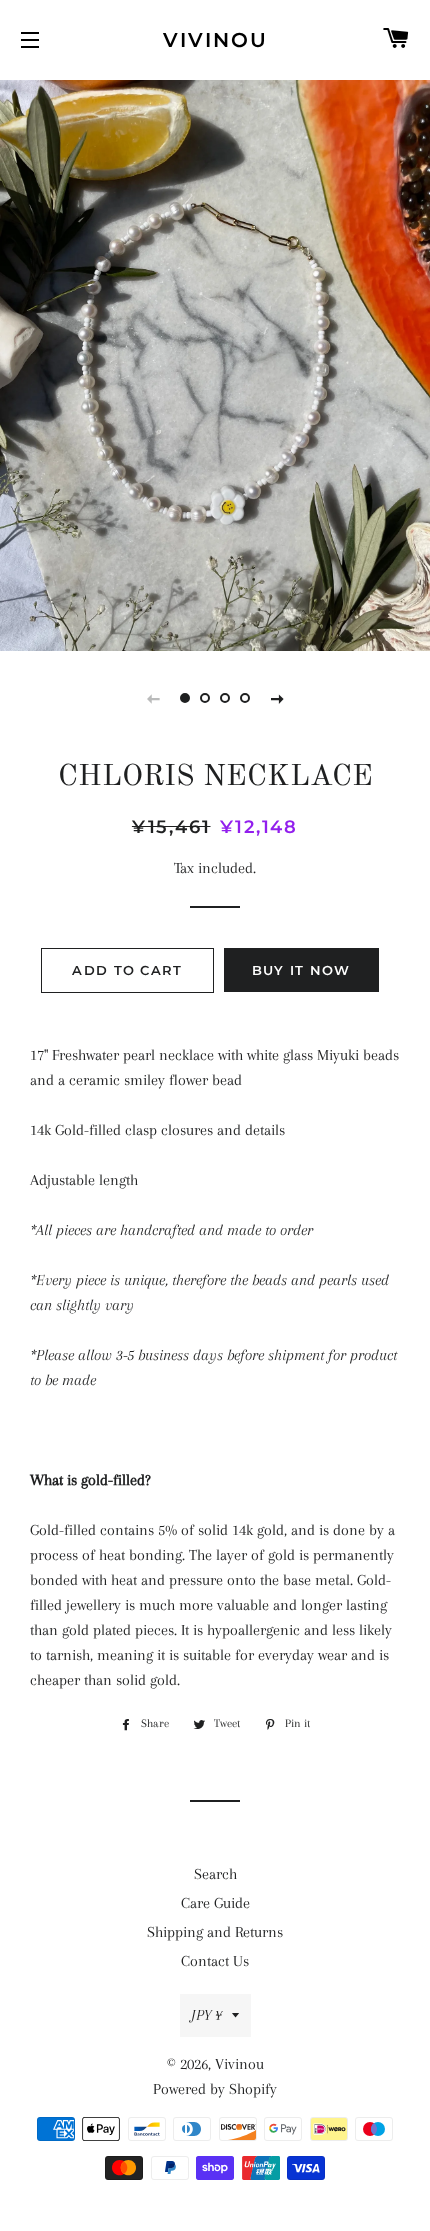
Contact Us (215, 1961)
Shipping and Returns (215, 1932)
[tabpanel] (215, 363)
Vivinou (215, 40)
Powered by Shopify (215, 2089)
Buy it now (301, 970)
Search (215, 1874)
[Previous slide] (153, 698)
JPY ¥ (206, 2015)
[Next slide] (277, 698)
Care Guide (215, 1903)
